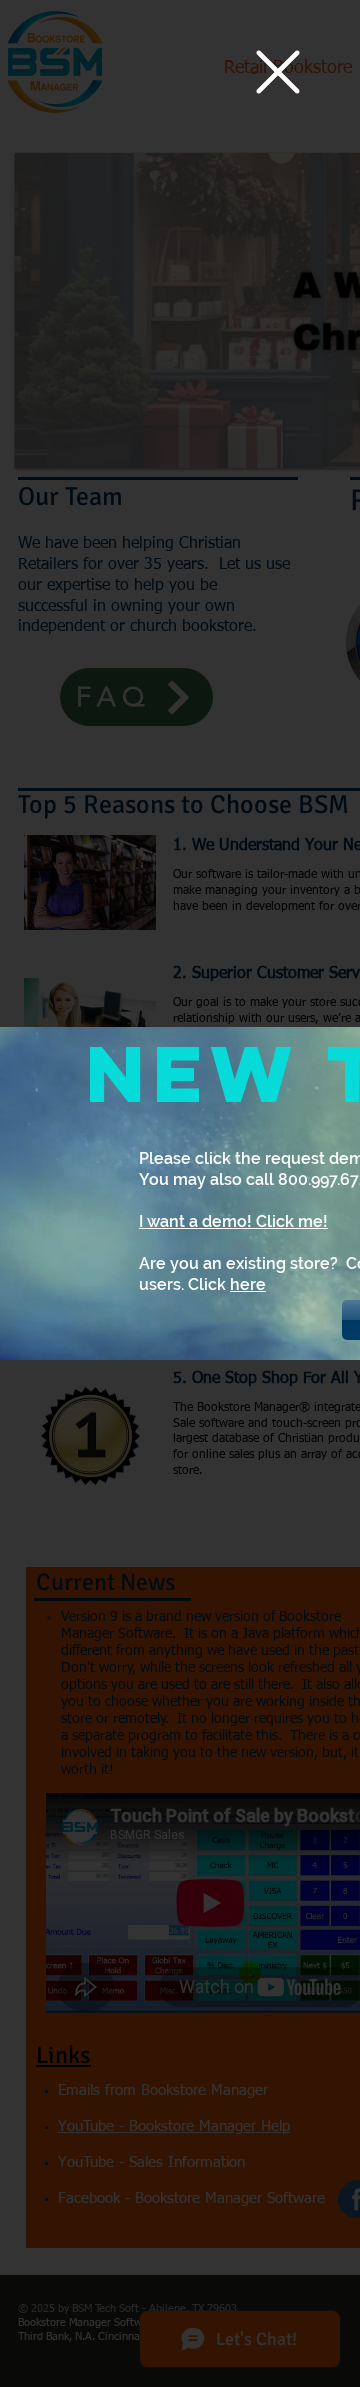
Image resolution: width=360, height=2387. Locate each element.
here (248, 1284)
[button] (278, 72)
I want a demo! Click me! (233, 1221)
